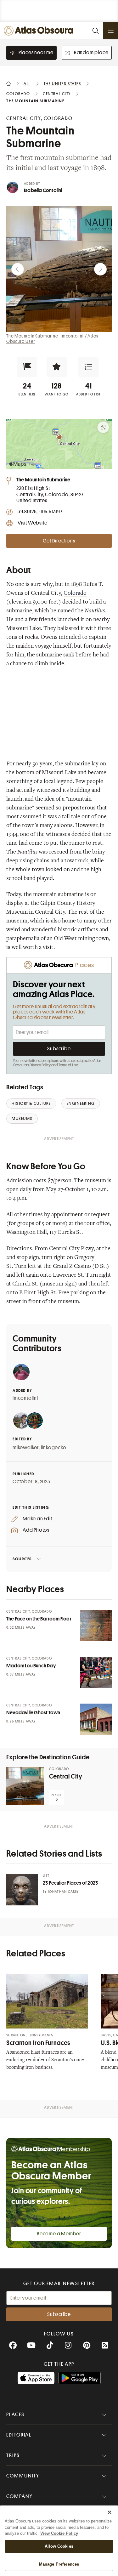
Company (19, 2496)
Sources (22, 1559)
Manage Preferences (59, 2564)
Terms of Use (68, 1065)
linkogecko (54, 1448)
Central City (66, 1776)
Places (15, 2414)
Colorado (75, 593)
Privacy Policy (40, 1065)
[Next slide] (100, 269)
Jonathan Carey (63, 1892)
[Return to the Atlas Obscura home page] (40, 31)
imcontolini (25, 1398)
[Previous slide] (18, 269)
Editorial (19, 2435)
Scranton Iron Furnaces (38, 2043)
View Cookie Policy (59, 2533)
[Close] (110, 2512)
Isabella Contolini (43, 190)
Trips (13, 2455)
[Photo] (96, 1626)
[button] (27, 367)
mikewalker (26, 1448)
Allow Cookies (59, 2546)
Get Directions (59, 541)
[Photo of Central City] (25, 1786)
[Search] (95, 31)
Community (23, 2476)
